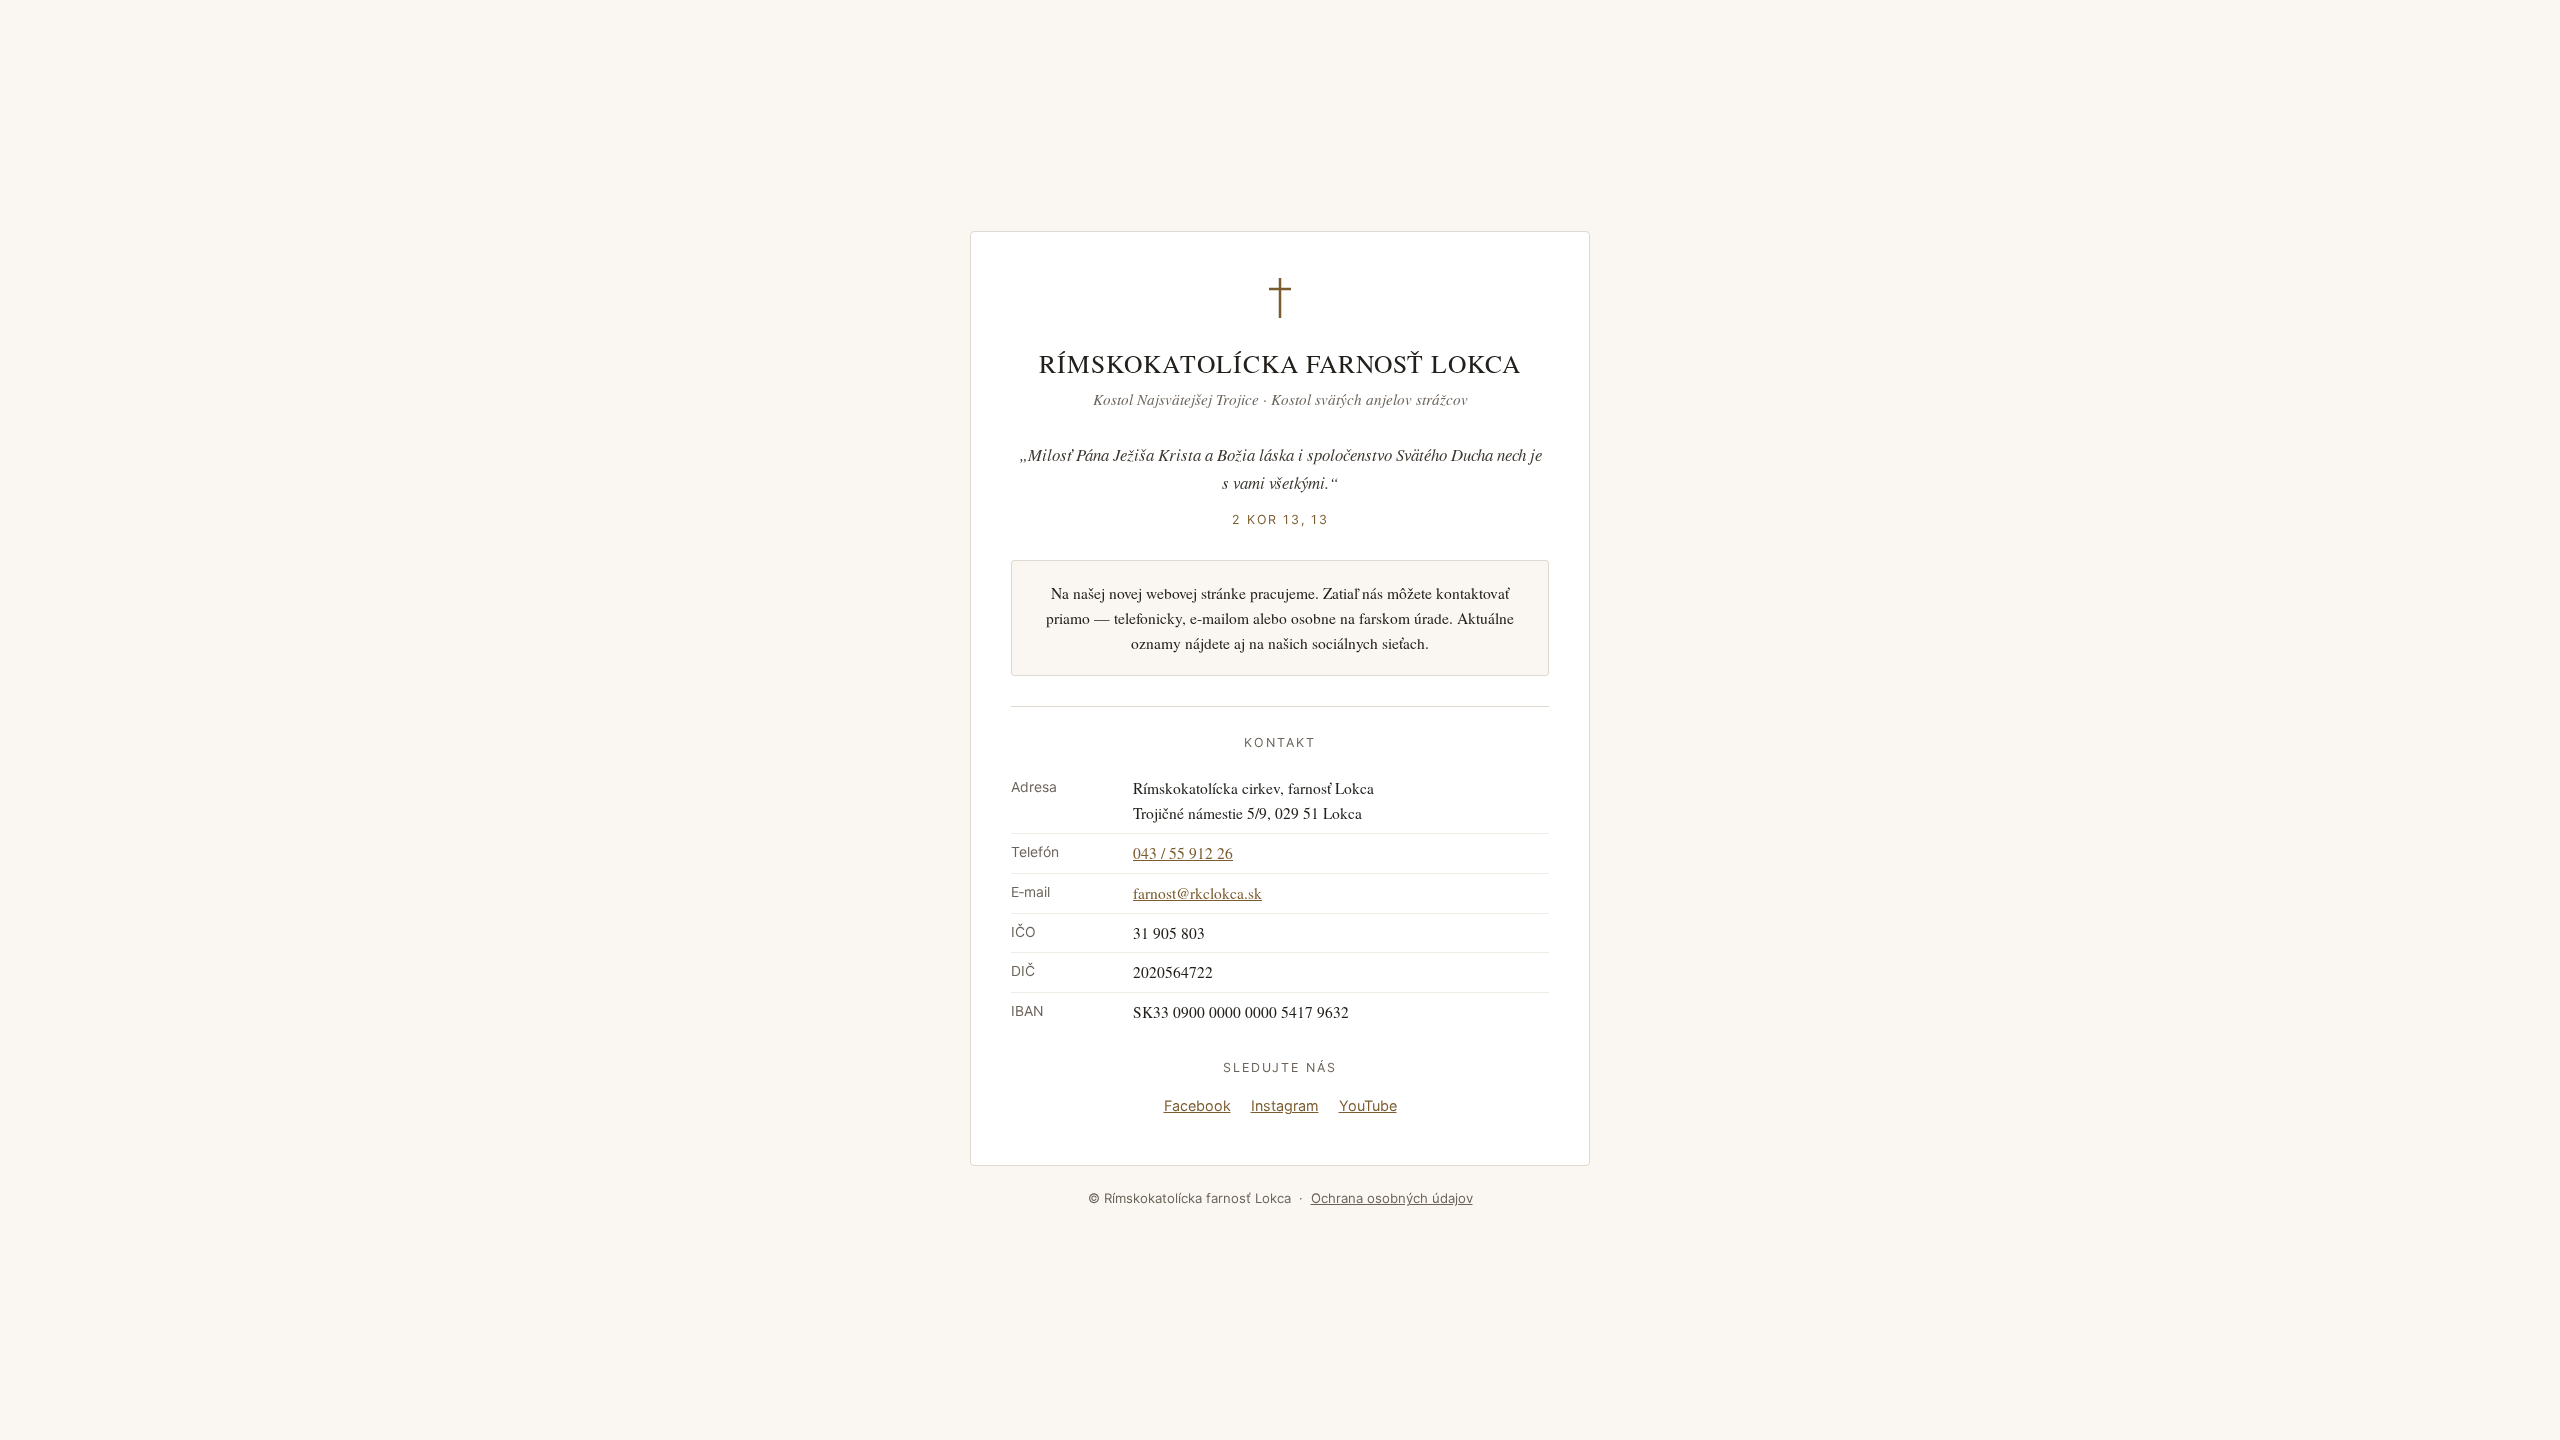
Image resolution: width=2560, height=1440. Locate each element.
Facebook (1197, 1105)
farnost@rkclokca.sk (1197, 893)
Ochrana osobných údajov (1392, 1198)
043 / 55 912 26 (1183, 853)
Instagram (1285, 1105)
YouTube (1368, 1105)
